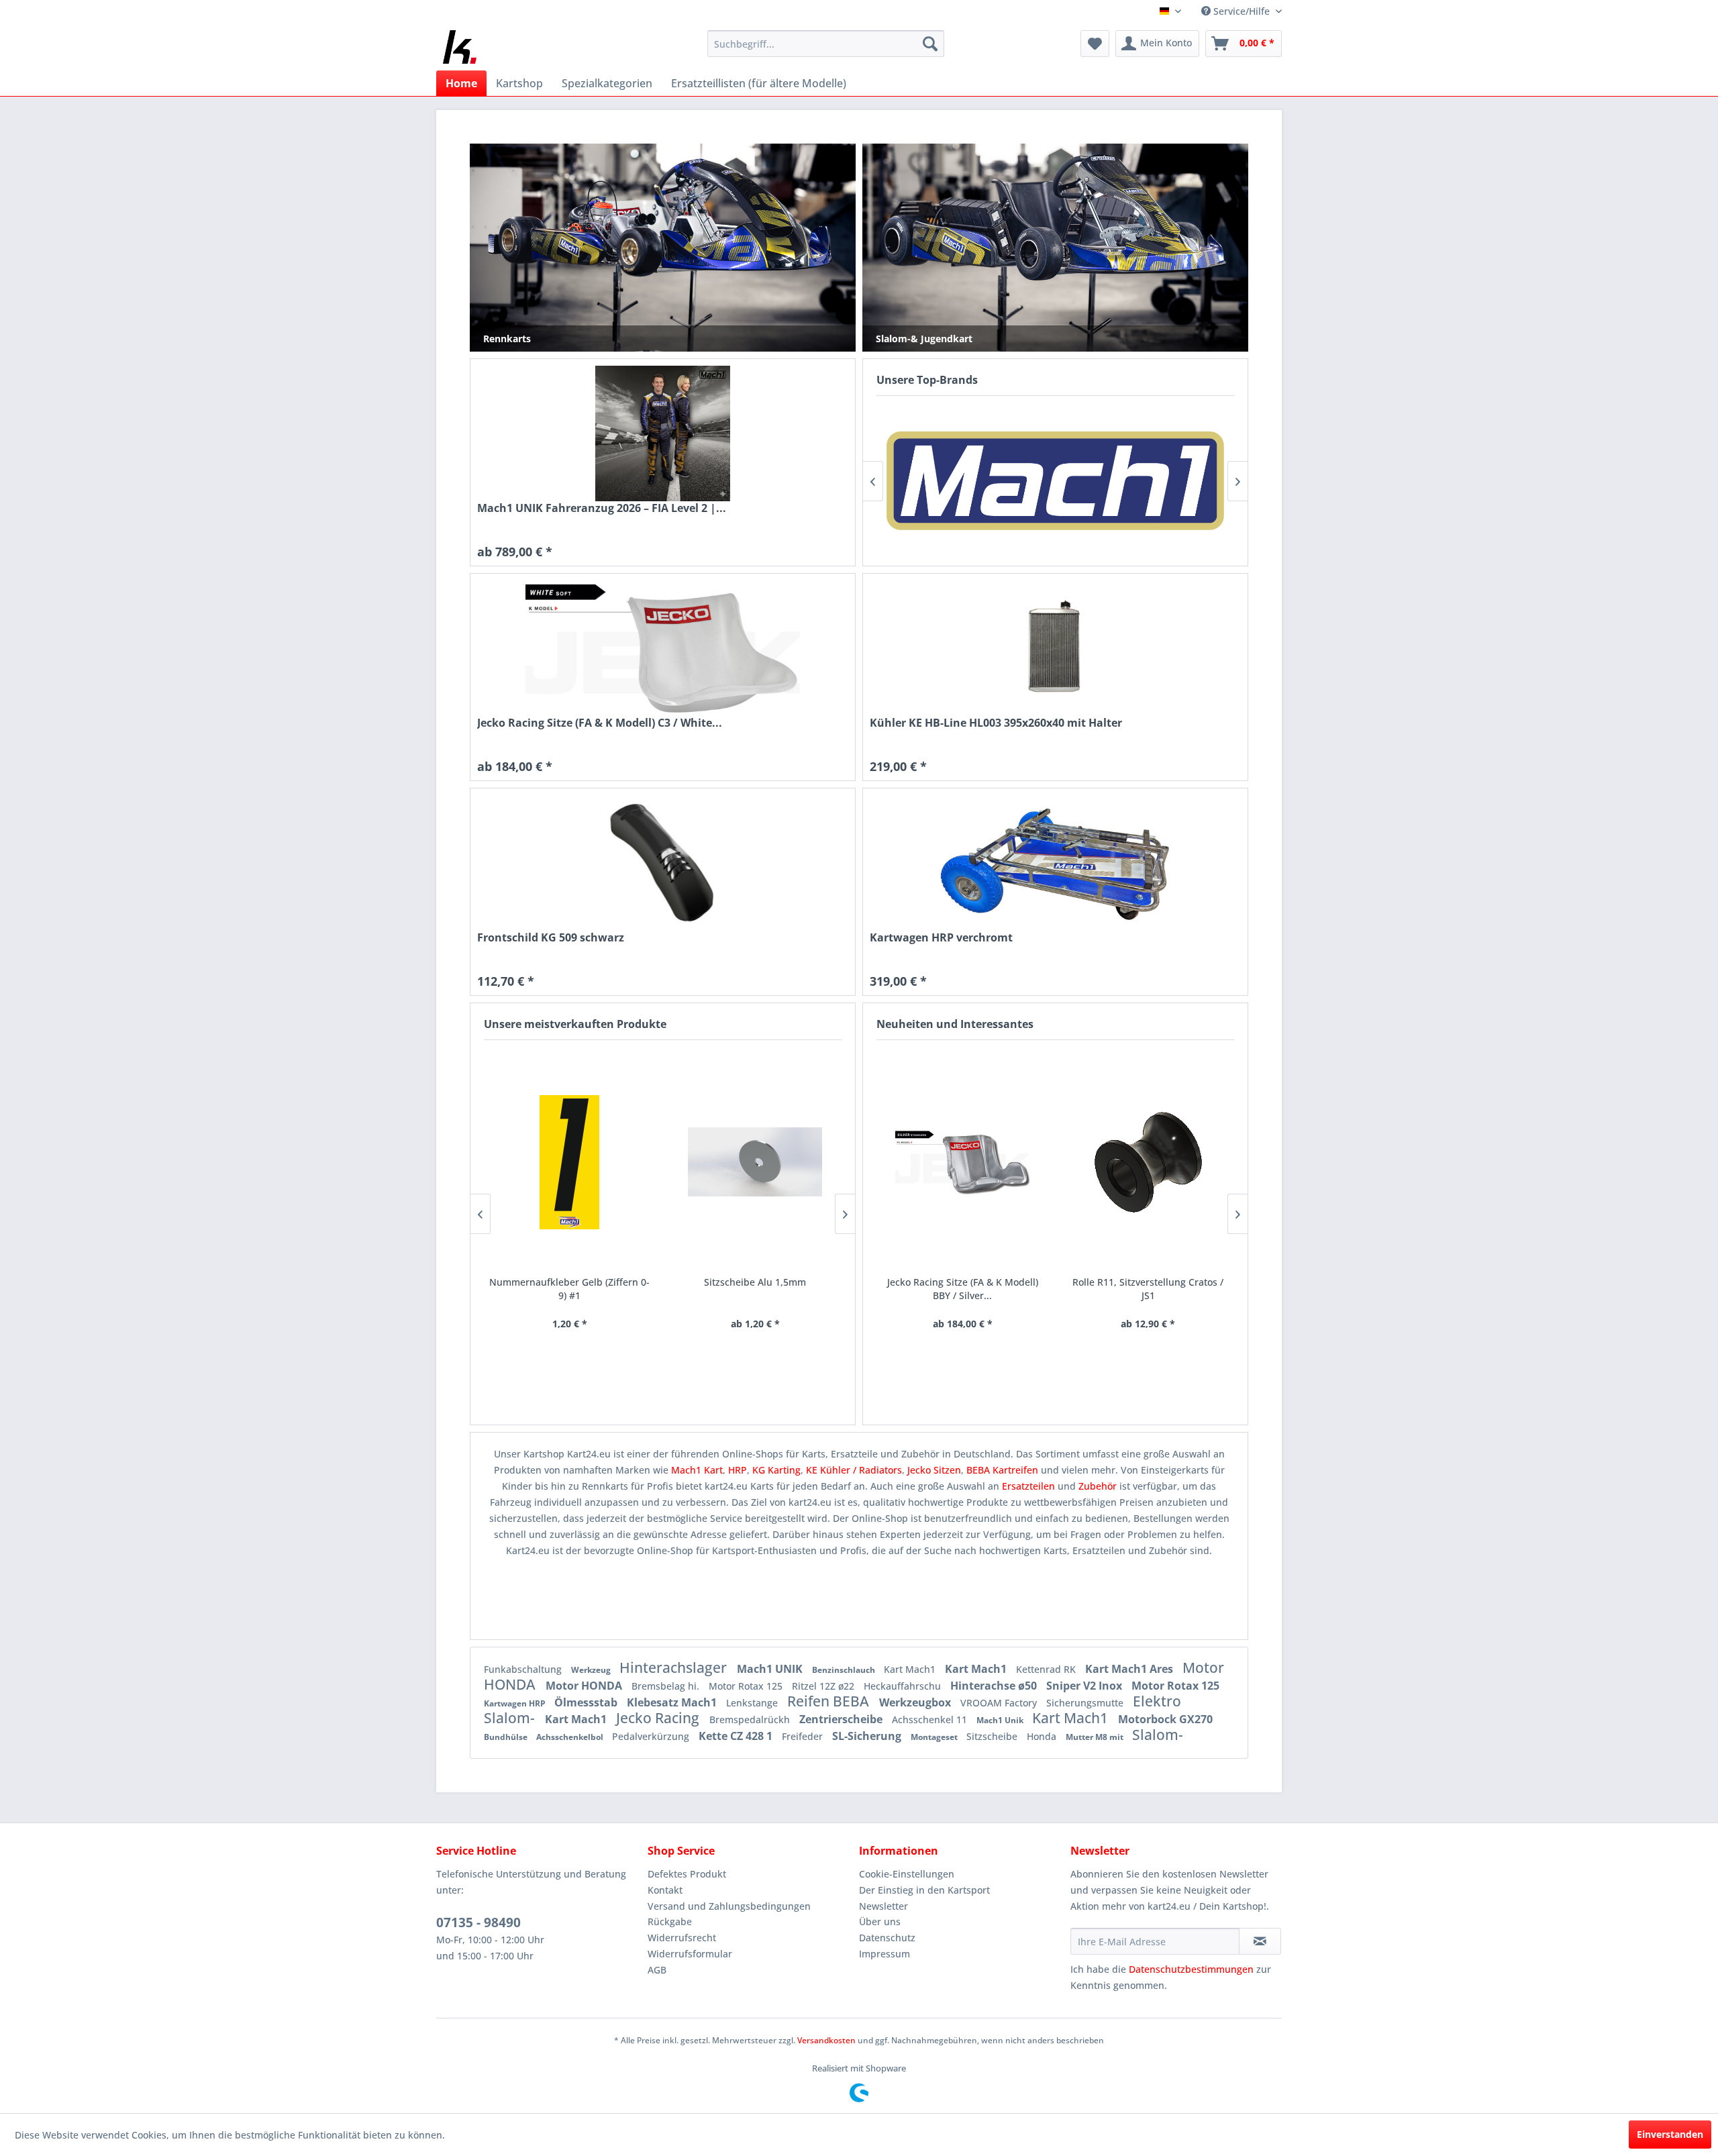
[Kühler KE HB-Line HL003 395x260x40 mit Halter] (1055, 648)
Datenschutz (887, 1938)
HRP (738, 1470)
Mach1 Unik (1001, 1720)
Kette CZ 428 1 (737, 1736)
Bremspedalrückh (751, 1719)
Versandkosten (826, 2040)
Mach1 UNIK (771, 1669)
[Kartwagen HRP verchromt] (1055, 863)
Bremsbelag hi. (667, 1686)
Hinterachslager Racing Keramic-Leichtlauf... (1148, 1289)
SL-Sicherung (868, 1736)
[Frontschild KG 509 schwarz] (663, 863)
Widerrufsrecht (682, 1938)
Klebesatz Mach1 (673, 1702)
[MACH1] (1055, 481)
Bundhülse (507, 1737)
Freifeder (804, 1736)
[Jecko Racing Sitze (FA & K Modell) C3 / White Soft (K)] (663, 648)
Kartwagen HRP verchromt (941, 938)
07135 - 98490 (478, 1922)
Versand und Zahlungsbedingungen (729, 1906)
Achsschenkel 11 (931, 1719)
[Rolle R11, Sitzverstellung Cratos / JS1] (963, 1162)
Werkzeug (592, 1670)
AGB (657, 1970)
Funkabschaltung (524, 1669)
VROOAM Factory (1000, 1703)
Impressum (885, 1954)
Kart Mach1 (911, 1669)
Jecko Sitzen (934, 1470)
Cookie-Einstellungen (907, 1874)
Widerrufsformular (690, 1954)
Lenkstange (753, 1703)
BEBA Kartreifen (1002, 1470)
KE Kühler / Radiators (854, 1470)
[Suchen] (930, 44)
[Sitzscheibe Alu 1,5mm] (755, 1162)
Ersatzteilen (1030, 1486)
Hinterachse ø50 (995, 1686)
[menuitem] (826, 44)
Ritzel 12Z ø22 (824, 1686)
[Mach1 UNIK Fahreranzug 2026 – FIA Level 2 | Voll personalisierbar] (663, 433)
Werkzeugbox (916, 1702)
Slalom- (1158, 1735)
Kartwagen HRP (516, 1703)
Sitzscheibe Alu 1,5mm (755, 1282)
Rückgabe (670, 1921)
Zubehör (1099, 1486)
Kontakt (665, 1890)
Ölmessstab (587, 1702)
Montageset (935, 1737)
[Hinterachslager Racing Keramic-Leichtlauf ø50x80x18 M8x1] (1148, 1162)
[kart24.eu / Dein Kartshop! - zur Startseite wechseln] (460, 47)
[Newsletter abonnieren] (1260, 1941)
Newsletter (883, 1906)
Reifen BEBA (830, 1701)
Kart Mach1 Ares (1130, 1669)
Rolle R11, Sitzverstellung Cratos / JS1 (962, 1289)
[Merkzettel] (1095, 44)
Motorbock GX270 (1165, 1719)
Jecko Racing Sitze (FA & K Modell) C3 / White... (600, 723)
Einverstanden (1670, 2134)
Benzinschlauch (845, 1670)
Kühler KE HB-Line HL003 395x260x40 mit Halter (996, 723)
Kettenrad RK (1047, 1669)
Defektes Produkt (687, 1874)
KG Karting (776, 1470)
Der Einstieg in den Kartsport (924, 1890)
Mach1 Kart (697, 1470)
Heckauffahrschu (904, 1686)
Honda (1043, 1736)
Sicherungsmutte (1086, 1703)
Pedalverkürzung (652, 1736)
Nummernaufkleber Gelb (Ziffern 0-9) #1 (569, 1289)
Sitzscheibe (993, 1736)
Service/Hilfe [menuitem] (1242, 11)
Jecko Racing (659, 1718)
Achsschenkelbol (571, 1737)
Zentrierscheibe (842, 1719)
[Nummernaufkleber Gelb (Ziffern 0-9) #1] (570, 1162)
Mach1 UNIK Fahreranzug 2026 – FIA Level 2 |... (602, 508)
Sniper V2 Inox (1085, 1686)
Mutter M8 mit (1096, 1737)
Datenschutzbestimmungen (1191, 1969)
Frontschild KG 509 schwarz (551, 938)
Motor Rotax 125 (747, 1686)
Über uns (880, 1921)
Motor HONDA (585, 1686)
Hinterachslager (675, 1667)
